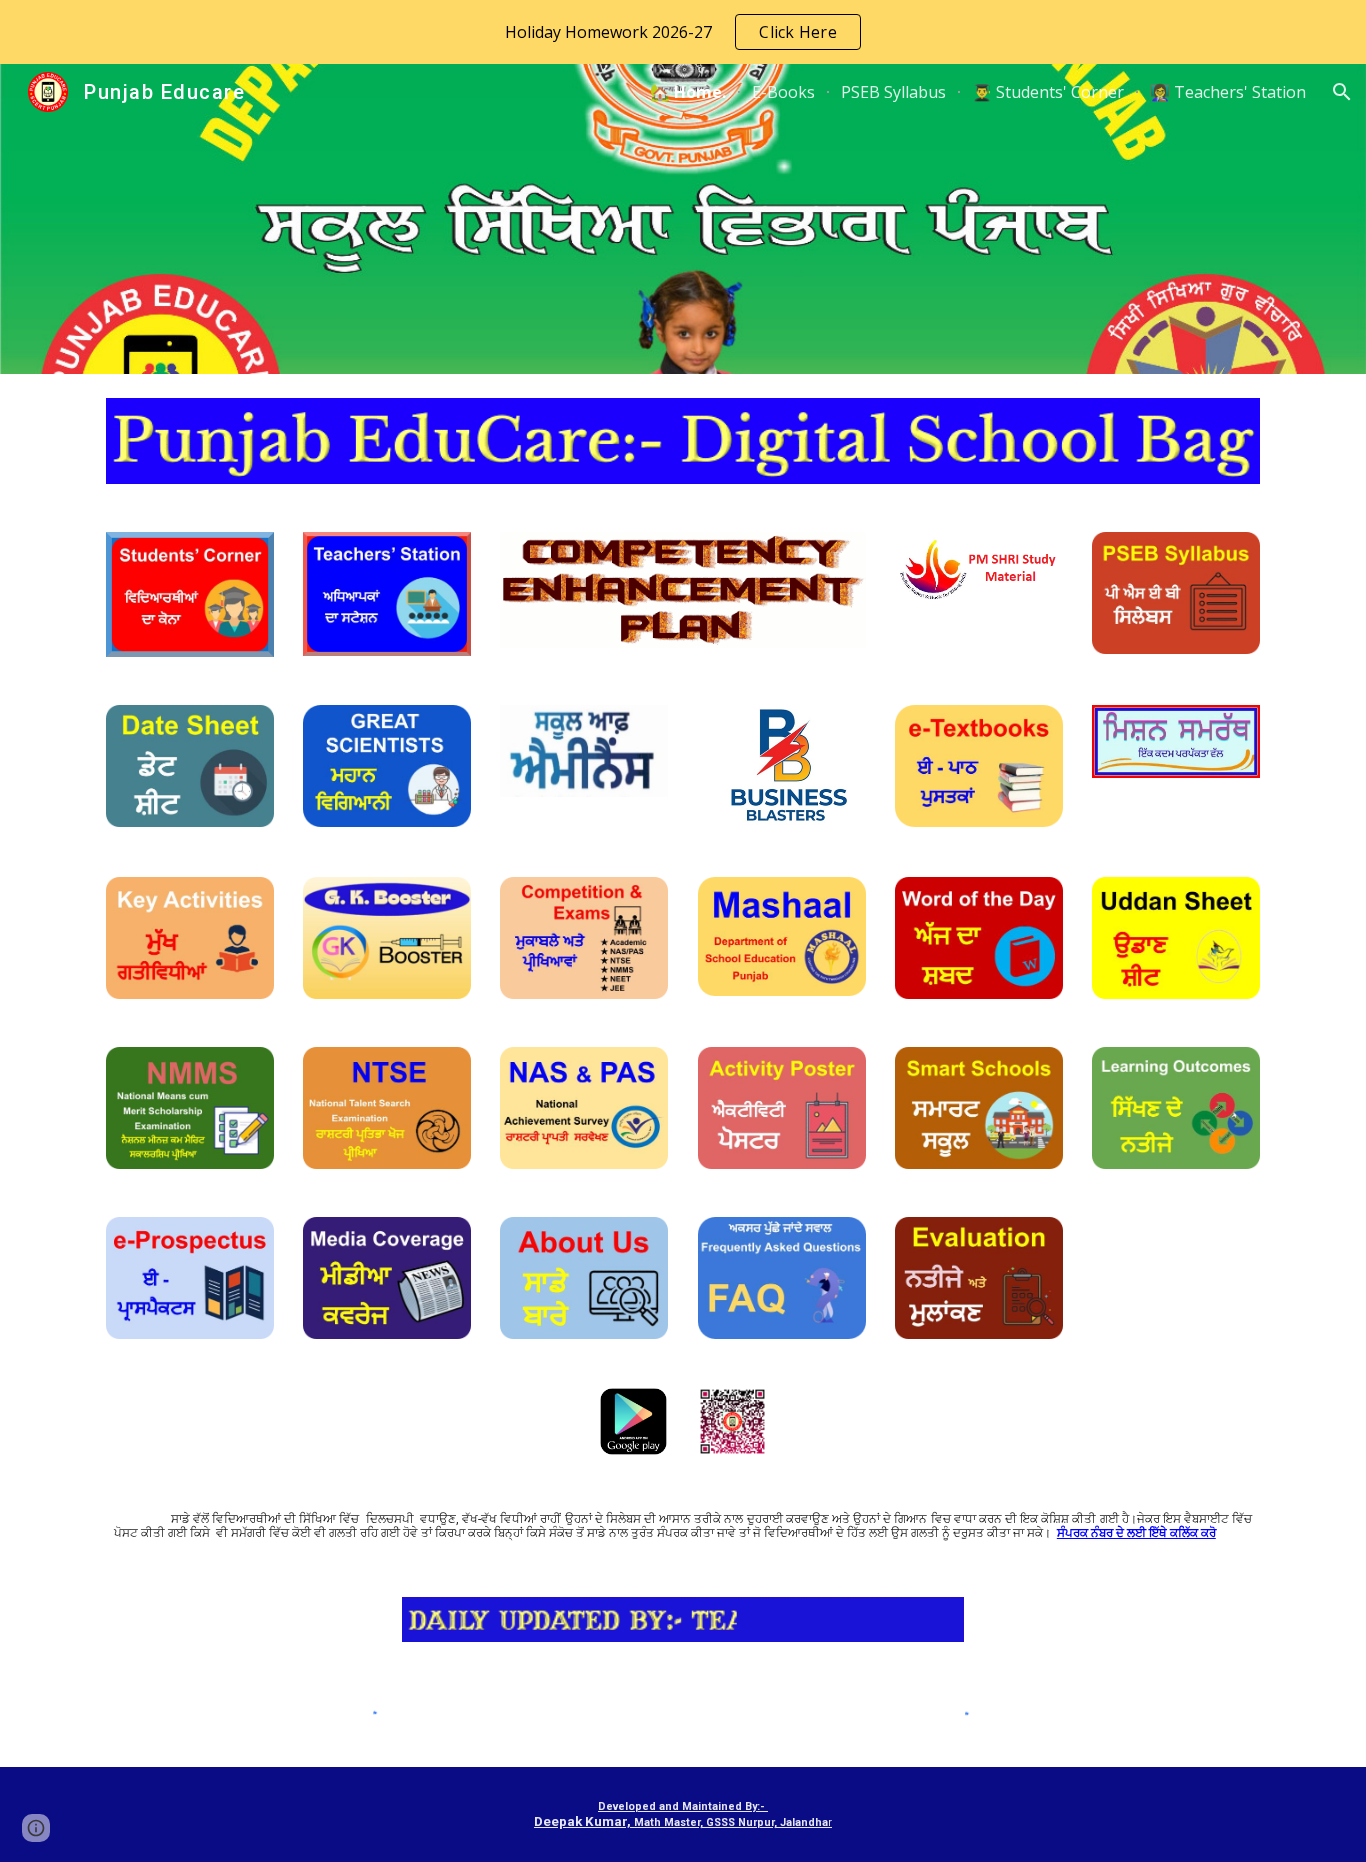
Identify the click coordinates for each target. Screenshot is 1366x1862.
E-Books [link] (783, 92)
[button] (1342, 92)
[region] (683, 32)
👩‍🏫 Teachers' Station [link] (1228, 92)
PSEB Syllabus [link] (893, 92)
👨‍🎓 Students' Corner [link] (1048, 92)
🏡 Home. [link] (688, 92)
